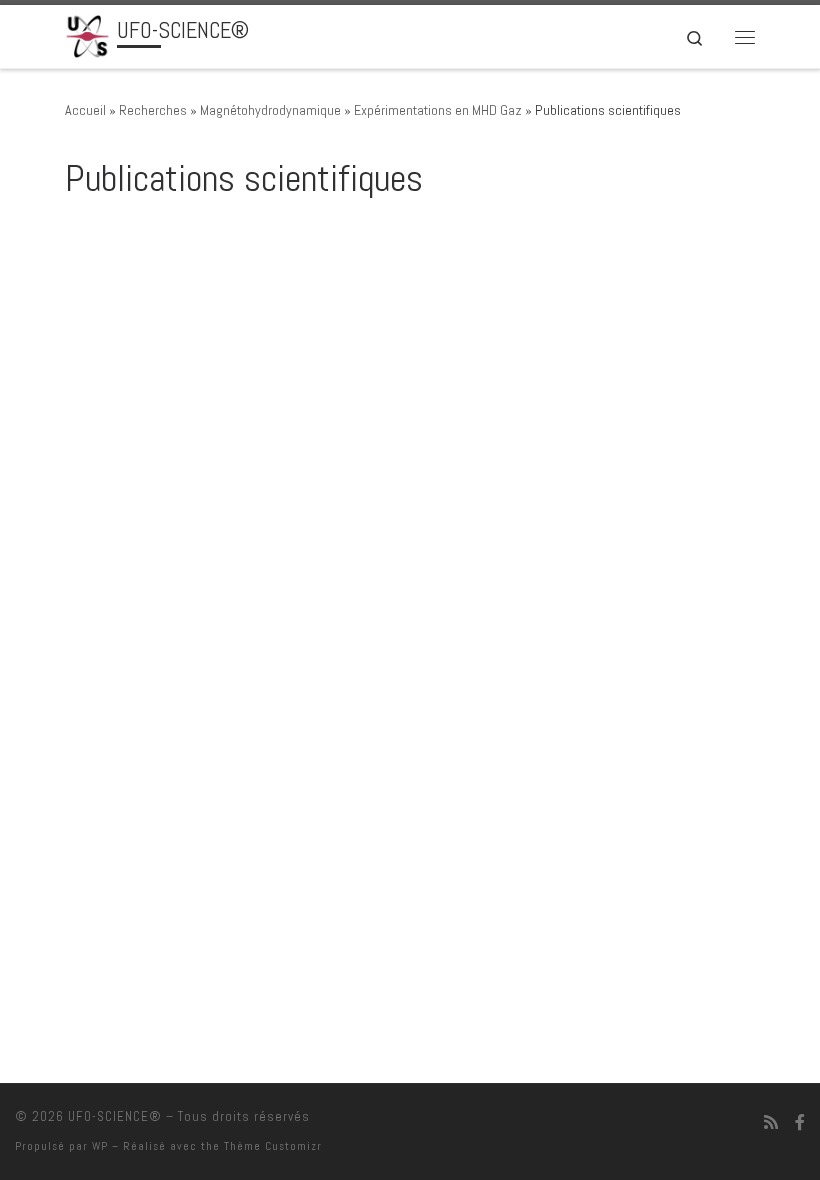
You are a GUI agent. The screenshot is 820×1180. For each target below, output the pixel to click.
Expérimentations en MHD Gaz (438, 110)
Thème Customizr (273, 1146)
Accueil (85, 110)
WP (100, 1146)
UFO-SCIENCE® (115, 1116)
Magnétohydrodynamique (270, 110)
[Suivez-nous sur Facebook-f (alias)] (800, 1122)
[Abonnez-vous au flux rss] (771, 1122)
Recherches (153, 110)
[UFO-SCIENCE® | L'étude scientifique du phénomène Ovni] (87, 34)
